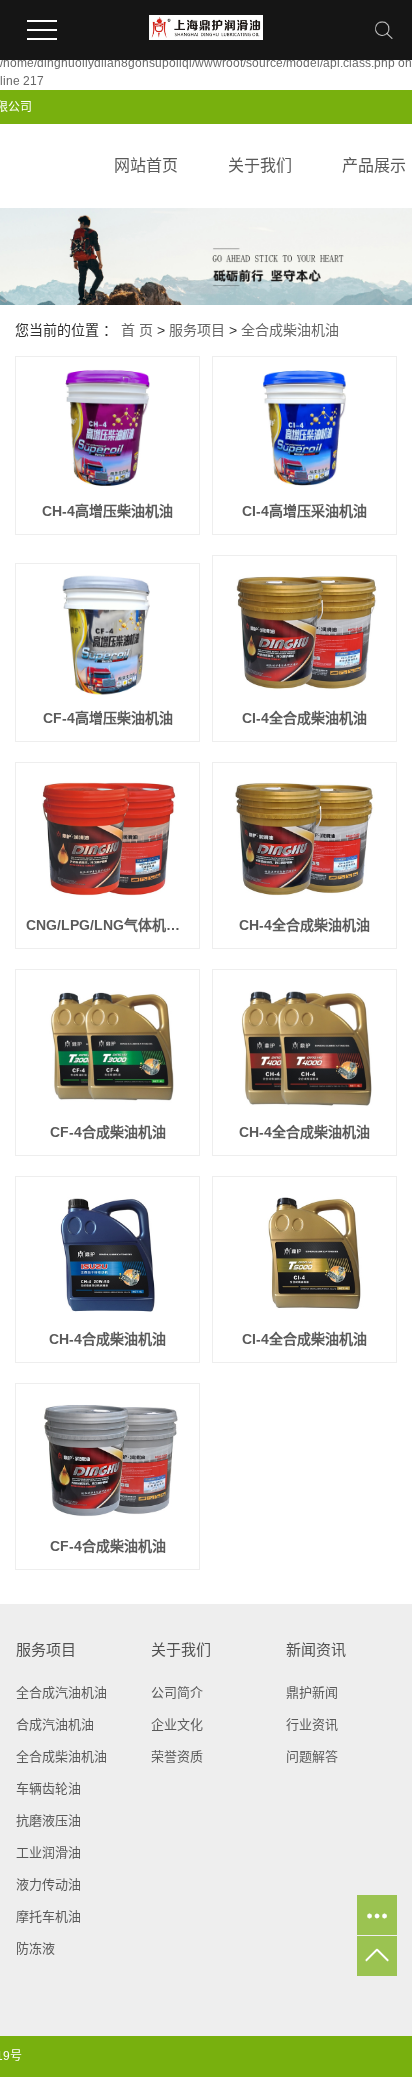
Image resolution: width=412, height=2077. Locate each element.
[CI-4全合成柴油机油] (304, 631)
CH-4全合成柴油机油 (304, 925)
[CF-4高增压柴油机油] (107, 635)
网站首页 (146, 165)
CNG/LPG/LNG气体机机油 (107, 925)
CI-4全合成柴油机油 (304, 718)
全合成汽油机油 (61, 1692)
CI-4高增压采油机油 (304, 511)
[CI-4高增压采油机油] (304, 428)
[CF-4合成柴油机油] (107, 1045)
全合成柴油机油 (290, 330)
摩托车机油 (48, 1916)
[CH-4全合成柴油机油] (304, 838)
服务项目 (197, 330)
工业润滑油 (48, 1852)
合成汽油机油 (55, 1724)
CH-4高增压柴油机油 (107, 511)
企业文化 (177, 1724)
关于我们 (260, 165)
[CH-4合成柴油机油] (107, 1252)
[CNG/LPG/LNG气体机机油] (107, 838)
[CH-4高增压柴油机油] (107, 428)
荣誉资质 (177, 1756)
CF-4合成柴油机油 (108, 1132)
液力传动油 (48, 1884)
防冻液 (35, 1948)
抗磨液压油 (48, 1820)
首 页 (137, 330)
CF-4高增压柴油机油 (108, 718)
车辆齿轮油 (48, 1788)
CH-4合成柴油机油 (107, 1339)
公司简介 (177, 1692)
